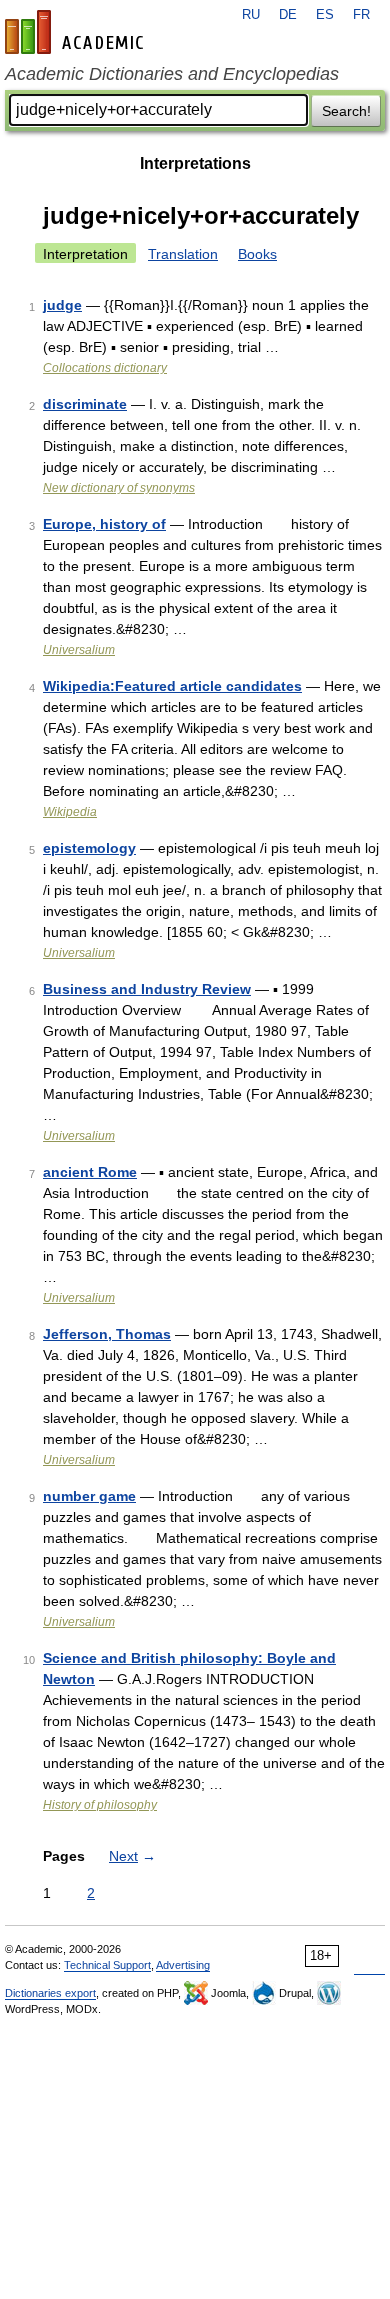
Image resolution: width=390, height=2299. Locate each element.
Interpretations (195, 163)
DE (288, 15)
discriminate (85, 404)
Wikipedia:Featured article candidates (172, 686)
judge (62, 305)
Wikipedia (70, 812)
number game (89, 1496)
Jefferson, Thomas (107, 1334)
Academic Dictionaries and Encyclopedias (172, 74)
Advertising (183, 1965)
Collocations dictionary (105, 368)
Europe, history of (104, 524)
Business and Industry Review (147, 989)
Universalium (79, 650)
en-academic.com (77, 32)
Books (257, 254)
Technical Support (107, 1965)
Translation (183, 254)
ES (325, 15)
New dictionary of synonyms (119, 488)
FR (361, 15)
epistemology (89, 848)
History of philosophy (100, 1805)
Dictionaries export (50, 1993)
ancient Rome (90, 1172)
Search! (346, 111)
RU (251, 15)
